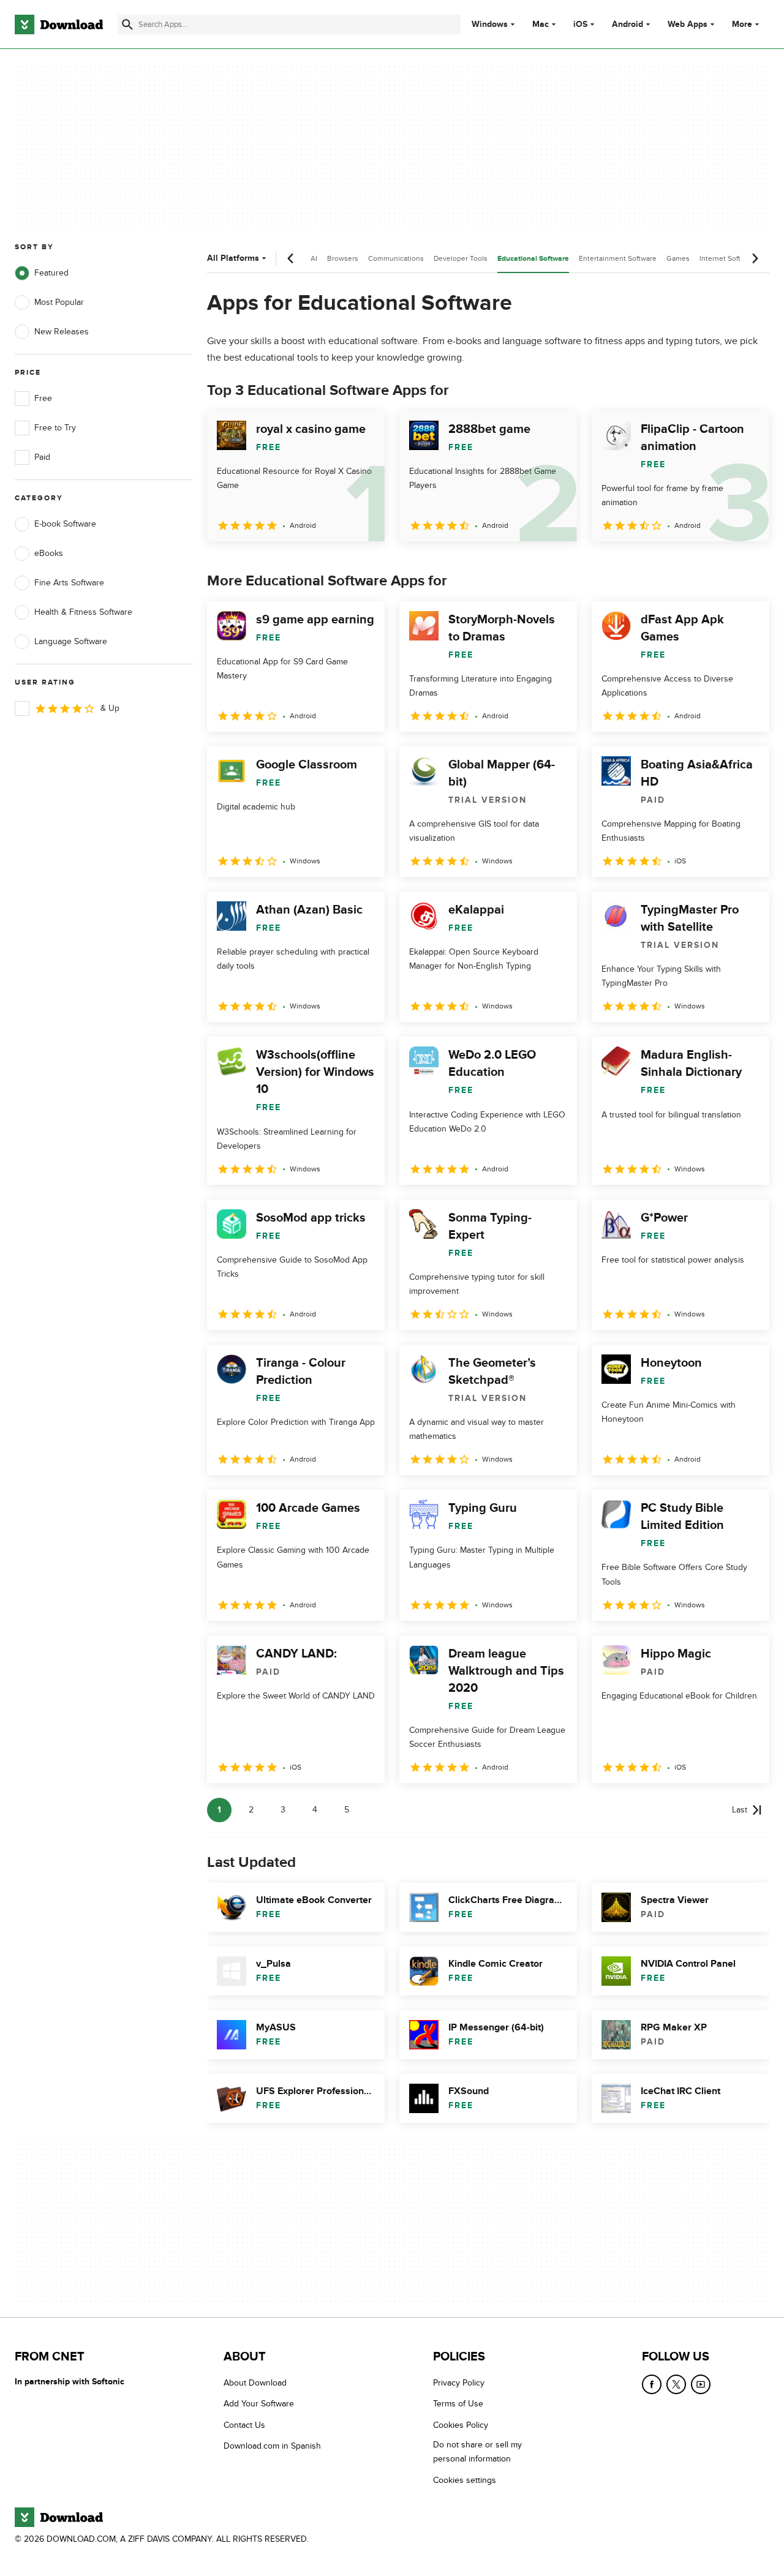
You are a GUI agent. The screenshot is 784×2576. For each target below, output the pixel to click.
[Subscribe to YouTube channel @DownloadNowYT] (701, 2384)
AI (314, 258)
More (742, 24)
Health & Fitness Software (83, 612)
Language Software (71, 641)
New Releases (62, 332)
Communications (396, 258)
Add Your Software (259, 2404)
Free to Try (55, 428)
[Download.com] (59, 24)
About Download (255, 2383)
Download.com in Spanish (272, 2446)
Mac (541, 24)
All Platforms (233, 258)
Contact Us (244, 2425)
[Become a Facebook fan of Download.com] (652, 2384)
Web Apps (688, 24)
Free (43, 398)
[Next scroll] (755, 258)
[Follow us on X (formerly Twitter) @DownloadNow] (676, 2384)
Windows (490, 24)
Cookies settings (465, 2480)
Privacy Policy (459, 2383)
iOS (580, 24)
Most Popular (59, 302)
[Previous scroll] (291, 258)
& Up (110, 708)
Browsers (343, 258)
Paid (42, 457)
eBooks (49, 553)
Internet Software (728, 258)
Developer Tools (461, 258)
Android (628, 24)
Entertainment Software (618, 258)
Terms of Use (458, 2404)
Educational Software (533, 259)
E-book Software (65, 524)
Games (678, 258)
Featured (51, 273)
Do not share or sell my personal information (477, 2452)
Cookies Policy (461, 2425)
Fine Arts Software (69, 583)
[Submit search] (127, 24)
